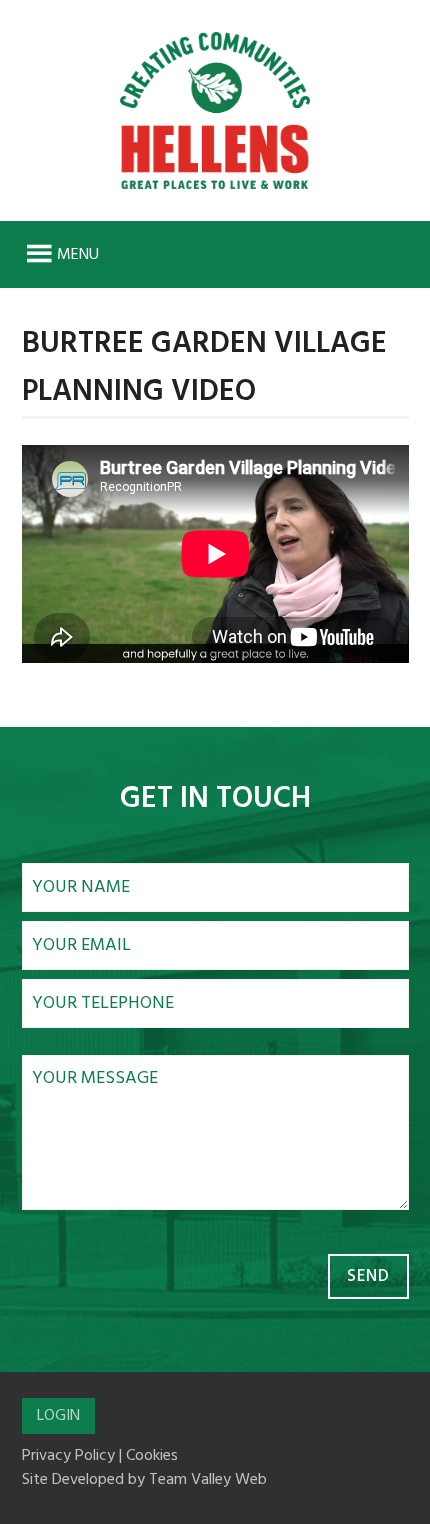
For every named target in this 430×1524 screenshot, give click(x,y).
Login (58, 1416)
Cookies (152, 1456)
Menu (78, 255)
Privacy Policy (68, 1456)
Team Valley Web (208, 1480)
